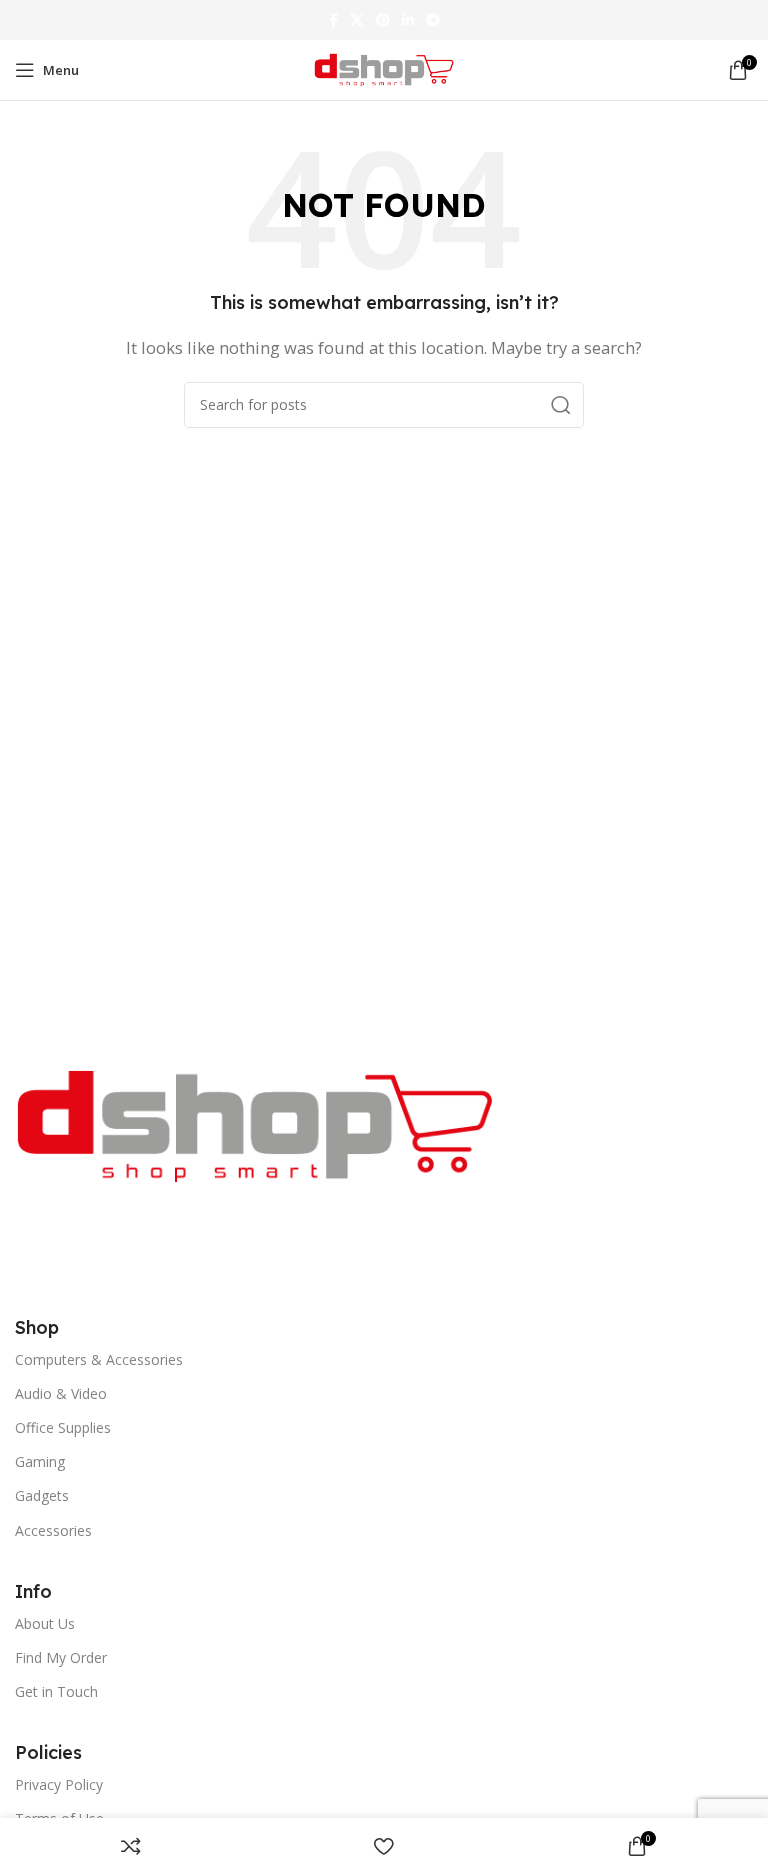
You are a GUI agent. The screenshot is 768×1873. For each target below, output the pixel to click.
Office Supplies (63, 1427)
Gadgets (42, 1495)
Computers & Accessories (99, 1359)
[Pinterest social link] (383, 20)
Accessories (53, 1530)
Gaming (40, 1461)
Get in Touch (56, 1691)
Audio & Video (61, 1393)
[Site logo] (384, 68)
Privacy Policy (59, 1784)
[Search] (561, 405)
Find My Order (61, 1657)
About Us (45, 1623)
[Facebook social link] (333, 20)
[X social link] (357, 20)
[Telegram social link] (433, 20)
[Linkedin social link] (408, 20)
